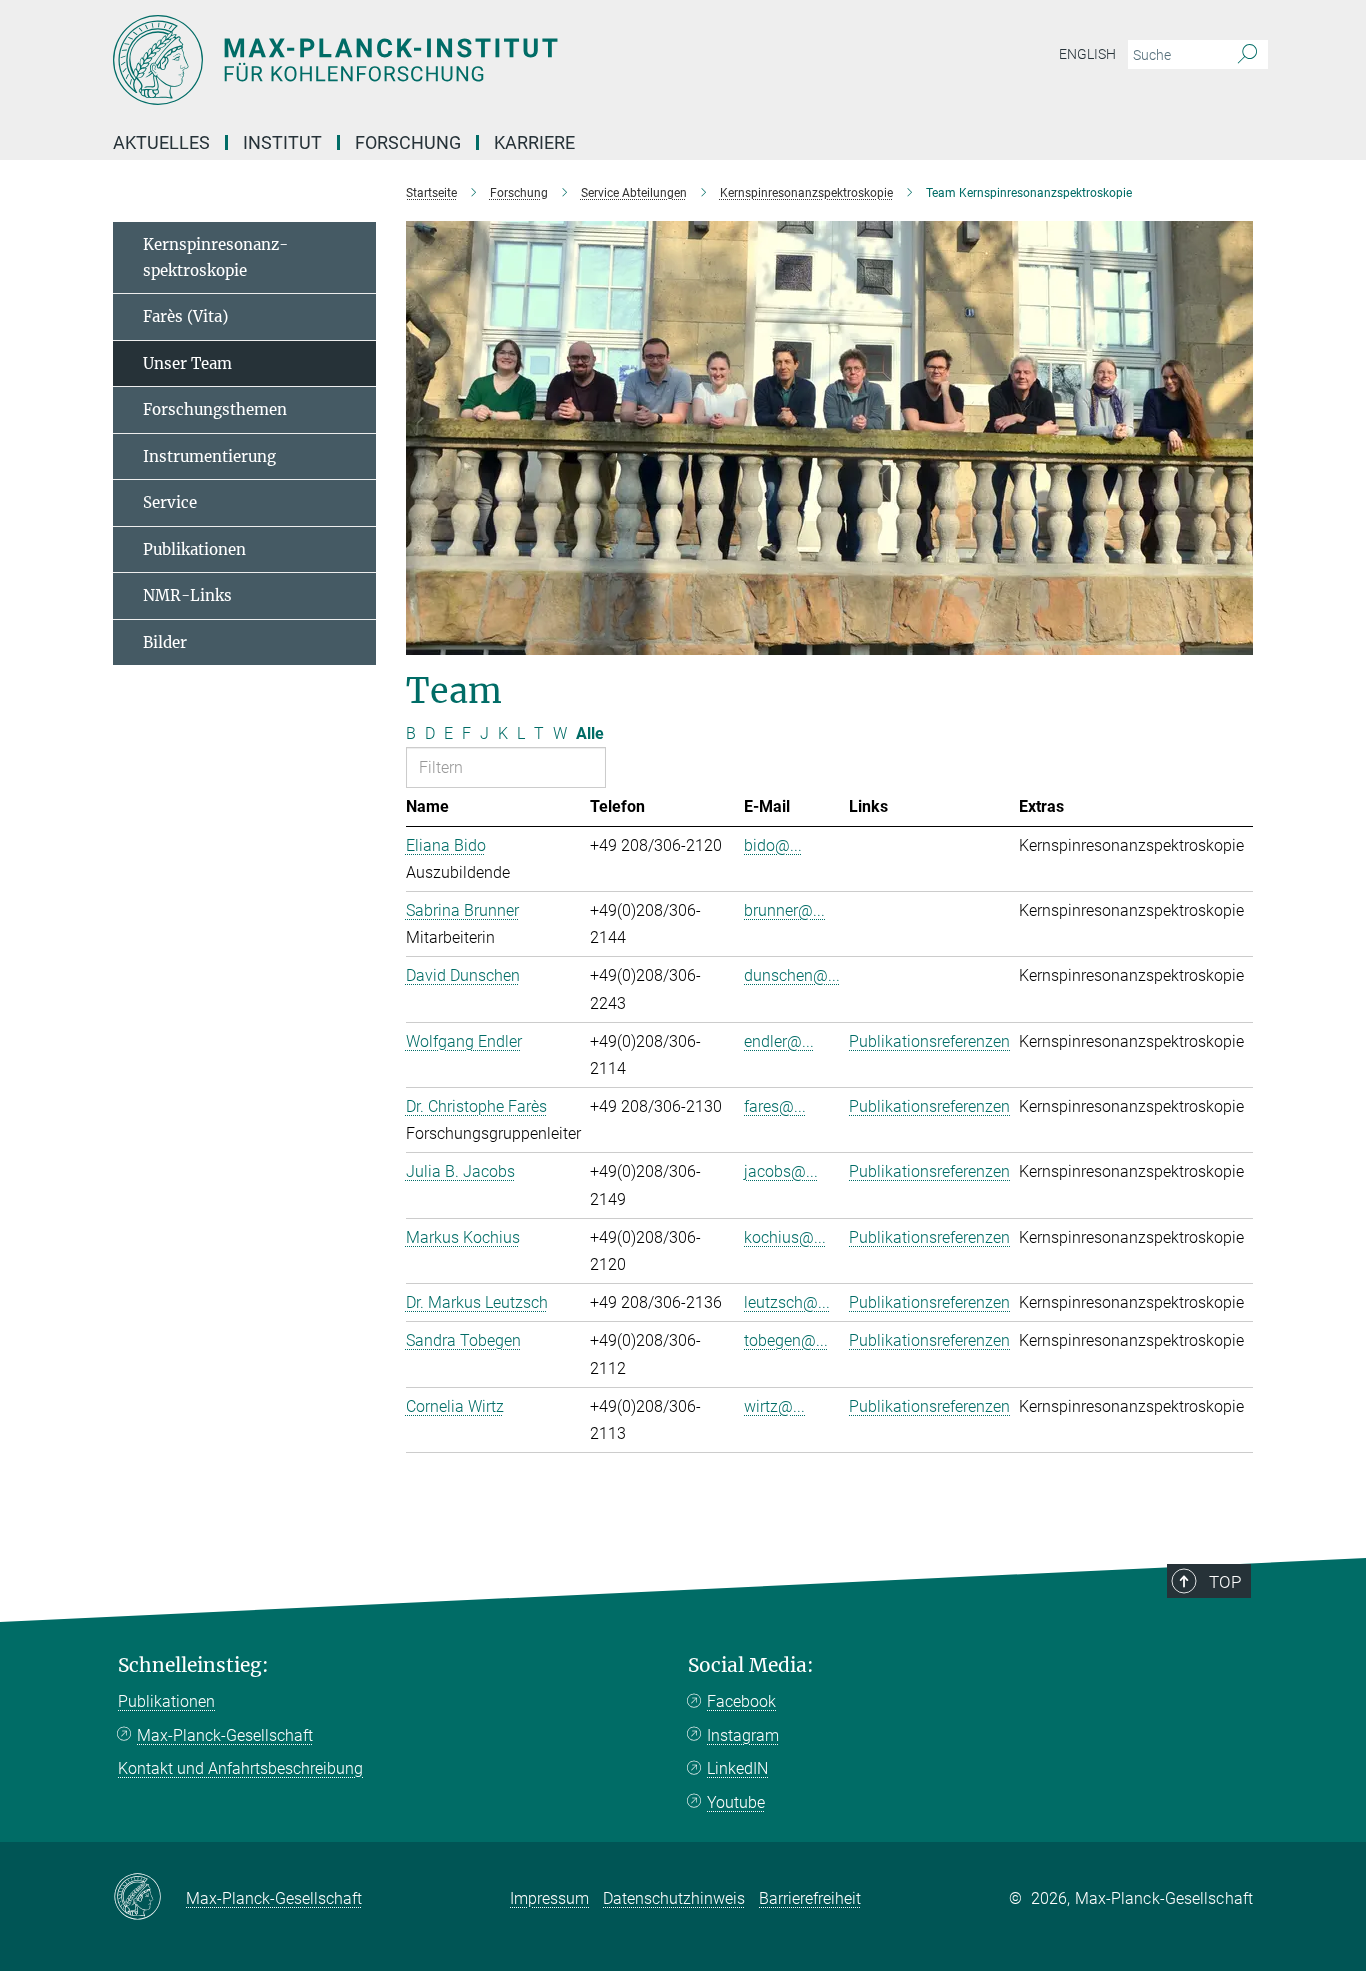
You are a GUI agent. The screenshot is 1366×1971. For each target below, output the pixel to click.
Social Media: (751, 1665)
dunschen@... (792, 975)
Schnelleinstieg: (193, 1665)
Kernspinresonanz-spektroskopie (215, 257)
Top (1225, 1582)
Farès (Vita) (185, 316)
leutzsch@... (787, 1302)
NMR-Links (187, 595)
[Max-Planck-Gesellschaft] (149, 1898)
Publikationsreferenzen (929, 1041)
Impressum (549, 1898)
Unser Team (187, 363)
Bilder (165, 642)
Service (170, 502)
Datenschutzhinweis (674, 1898)
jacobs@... (781, 1171)
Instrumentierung (209, 456)
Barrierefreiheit (810, 1898)
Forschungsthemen (215, 409)
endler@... (779, 1041)
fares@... (775, 1106)
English (1087, 54)
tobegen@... (786, 1340)
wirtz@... (774, 1406)
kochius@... (785, 1237)
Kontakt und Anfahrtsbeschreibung (240, 1768)
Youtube (736, 1802)
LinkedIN (737, 1768)
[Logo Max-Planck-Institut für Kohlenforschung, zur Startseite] (488, 60)
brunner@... (784, 910)
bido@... (773, 845)
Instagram (743, 1735)
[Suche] (1247, 55)
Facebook (741, 1701)
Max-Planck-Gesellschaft (225, 1735)
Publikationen (194, 549)
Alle (590, 733)
